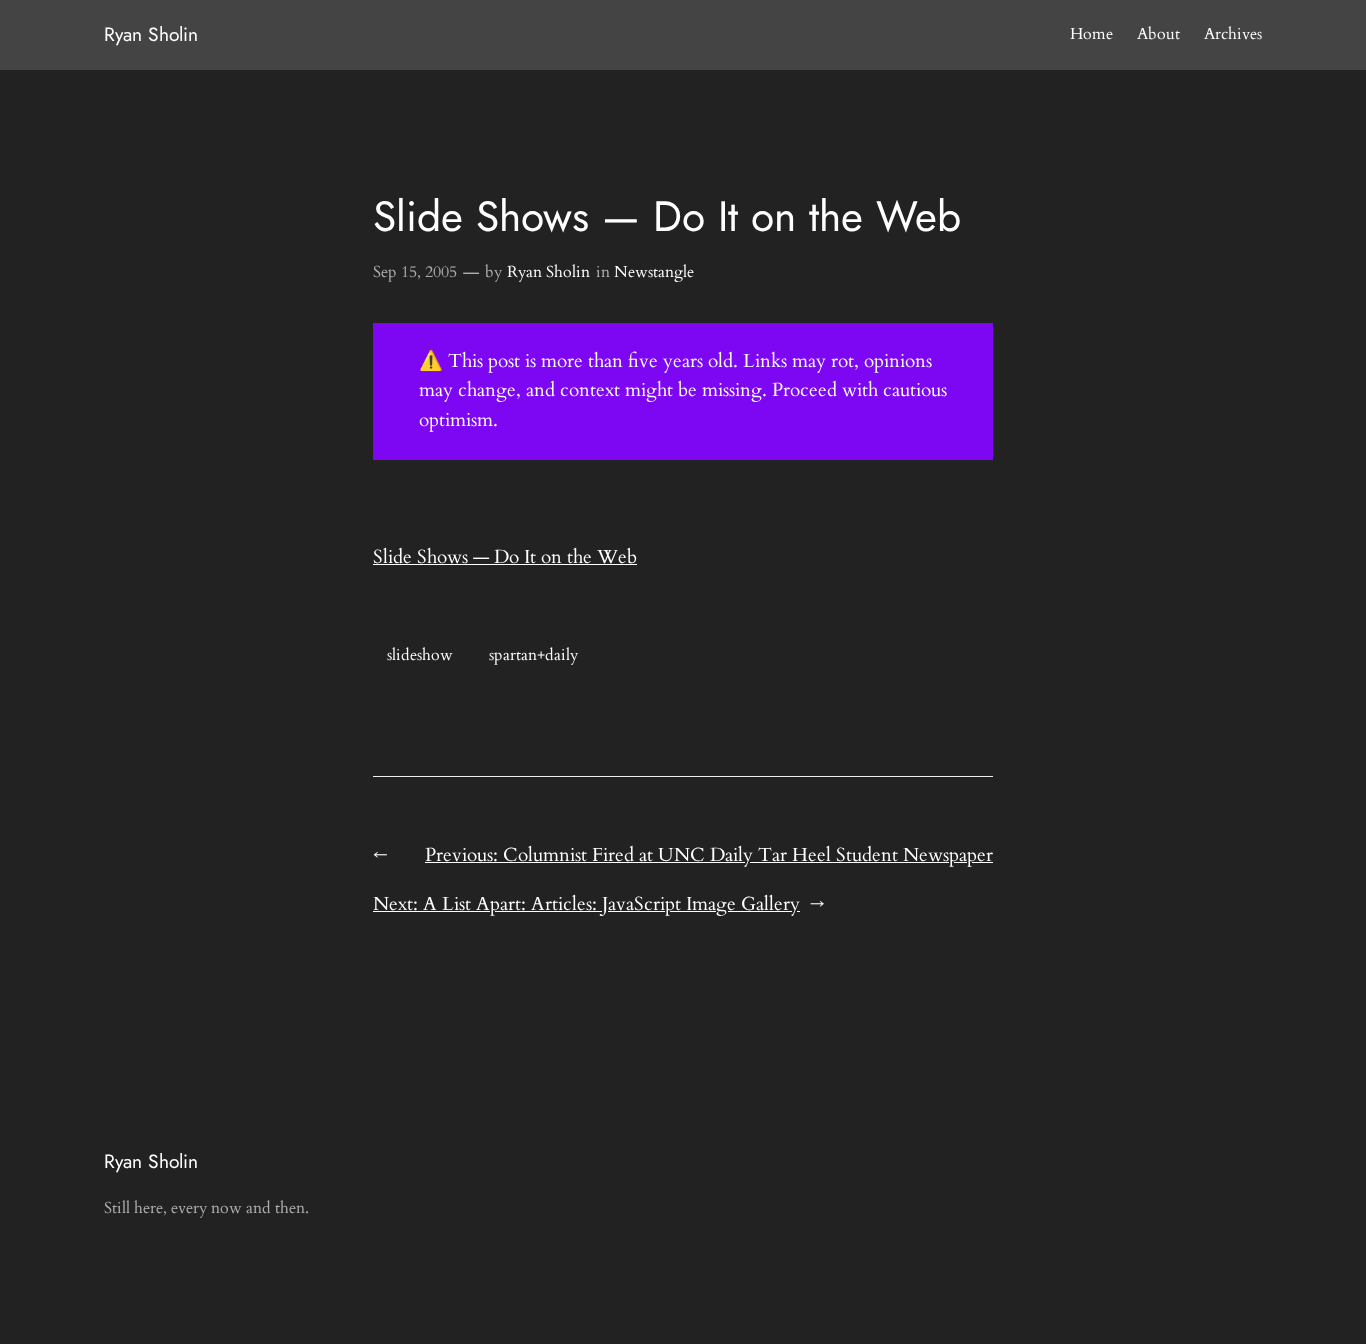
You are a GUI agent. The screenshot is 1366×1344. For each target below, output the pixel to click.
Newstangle (654, 272)
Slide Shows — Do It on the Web (505, 557)
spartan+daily (533, 655)
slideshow (420, 655)
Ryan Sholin (151, 34)
